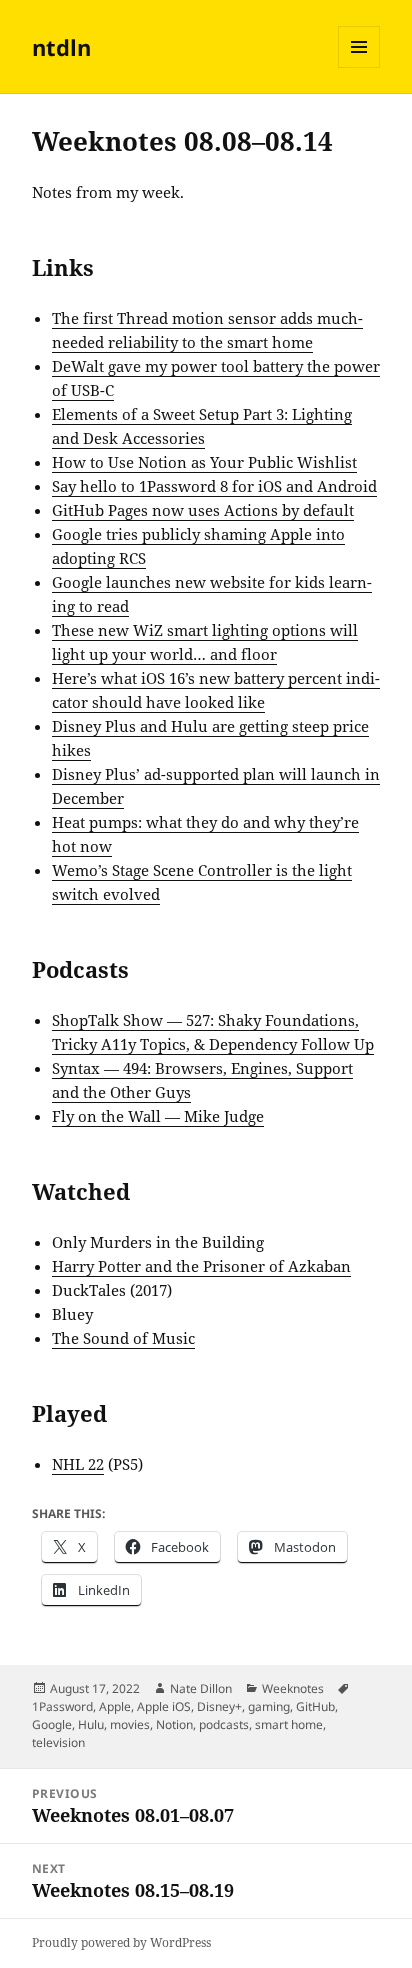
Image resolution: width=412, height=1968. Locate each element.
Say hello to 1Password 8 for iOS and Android (214, 486)
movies (130, 1724)
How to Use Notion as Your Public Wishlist (204, 462)
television (58, 1742)
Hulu (91, 1724)
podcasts (224, 1724)
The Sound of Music (123, 1338)
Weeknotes (293, 1688)
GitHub (315, 1706)
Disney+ (219, 1706)
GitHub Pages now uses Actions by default (203, 510)
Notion (174, 1724)
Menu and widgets (359, 67)
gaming (269, 1706)
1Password (62, 1706)
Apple (115, 1706)
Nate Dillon (201, 1688)
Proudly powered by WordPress (121, 1942)
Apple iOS (164, 1706)
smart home (289, 1724)
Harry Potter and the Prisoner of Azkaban (201, 1266)
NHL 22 (78, 1464)
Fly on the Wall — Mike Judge (158, 1116)
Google (52, 1724)
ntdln (61, 47)
